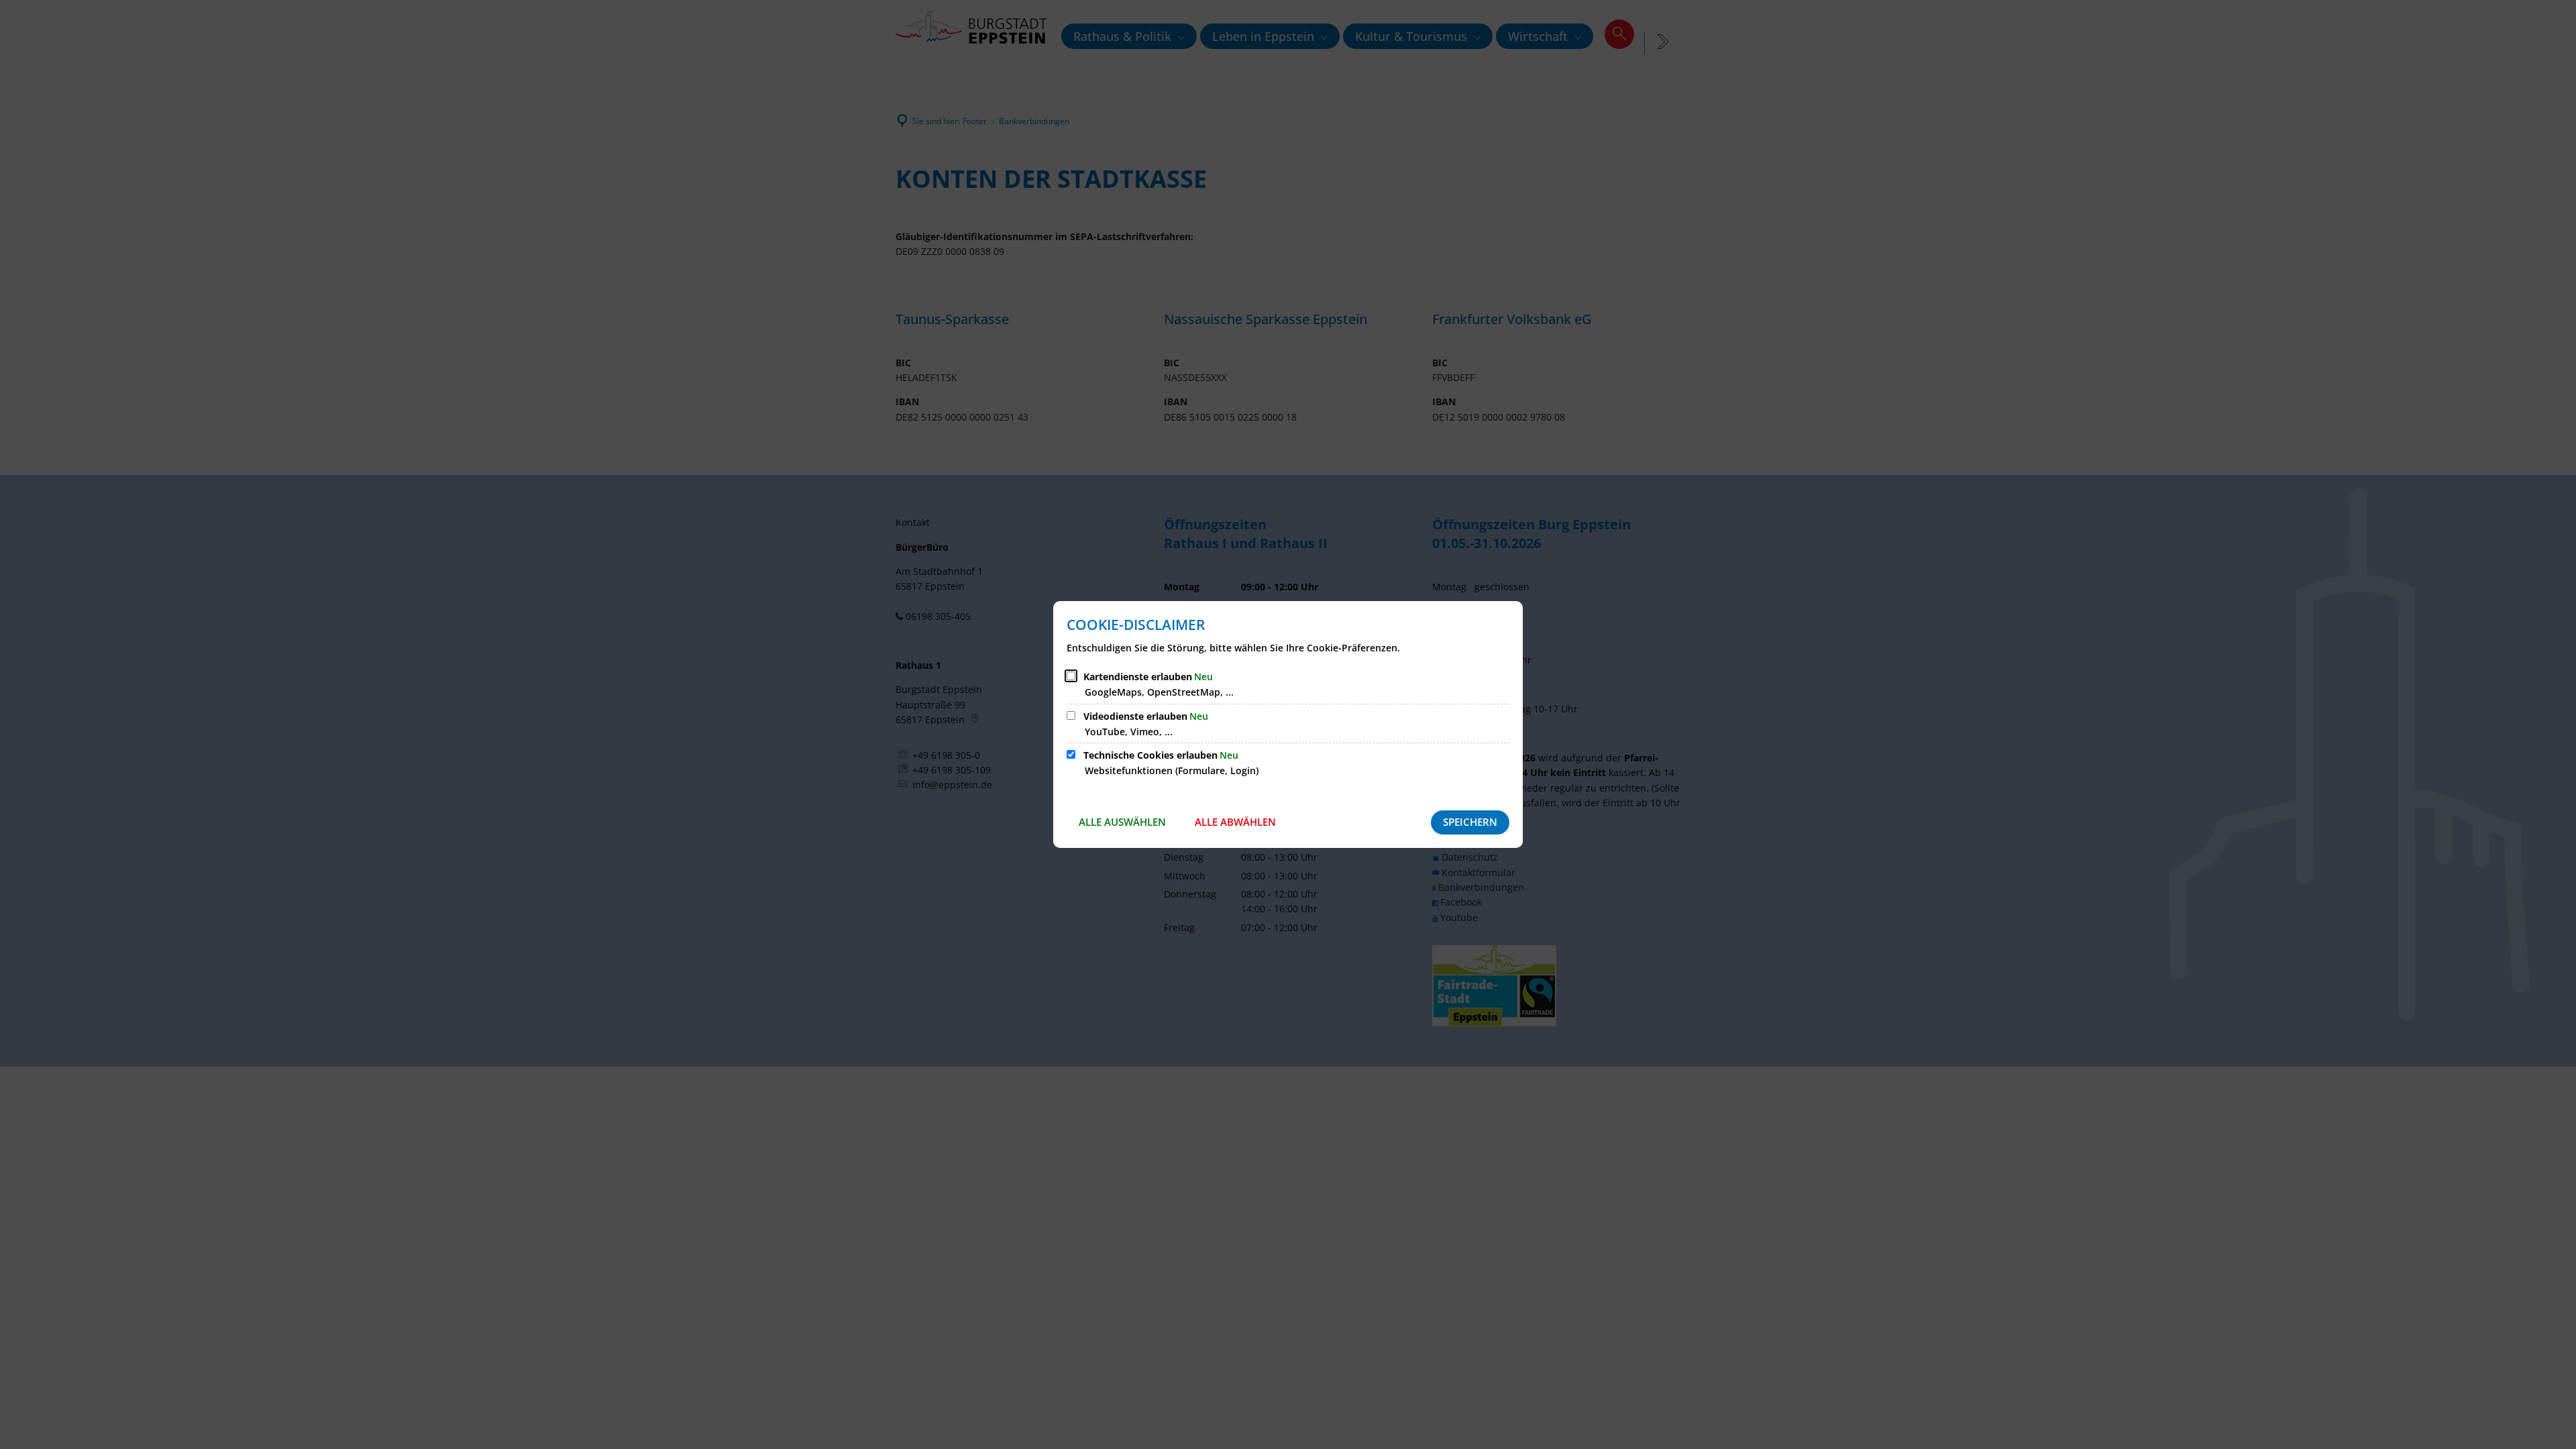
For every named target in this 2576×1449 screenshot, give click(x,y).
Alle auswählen (1122, 822)
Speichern (1470, 822)
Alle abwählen (1235, 822)
